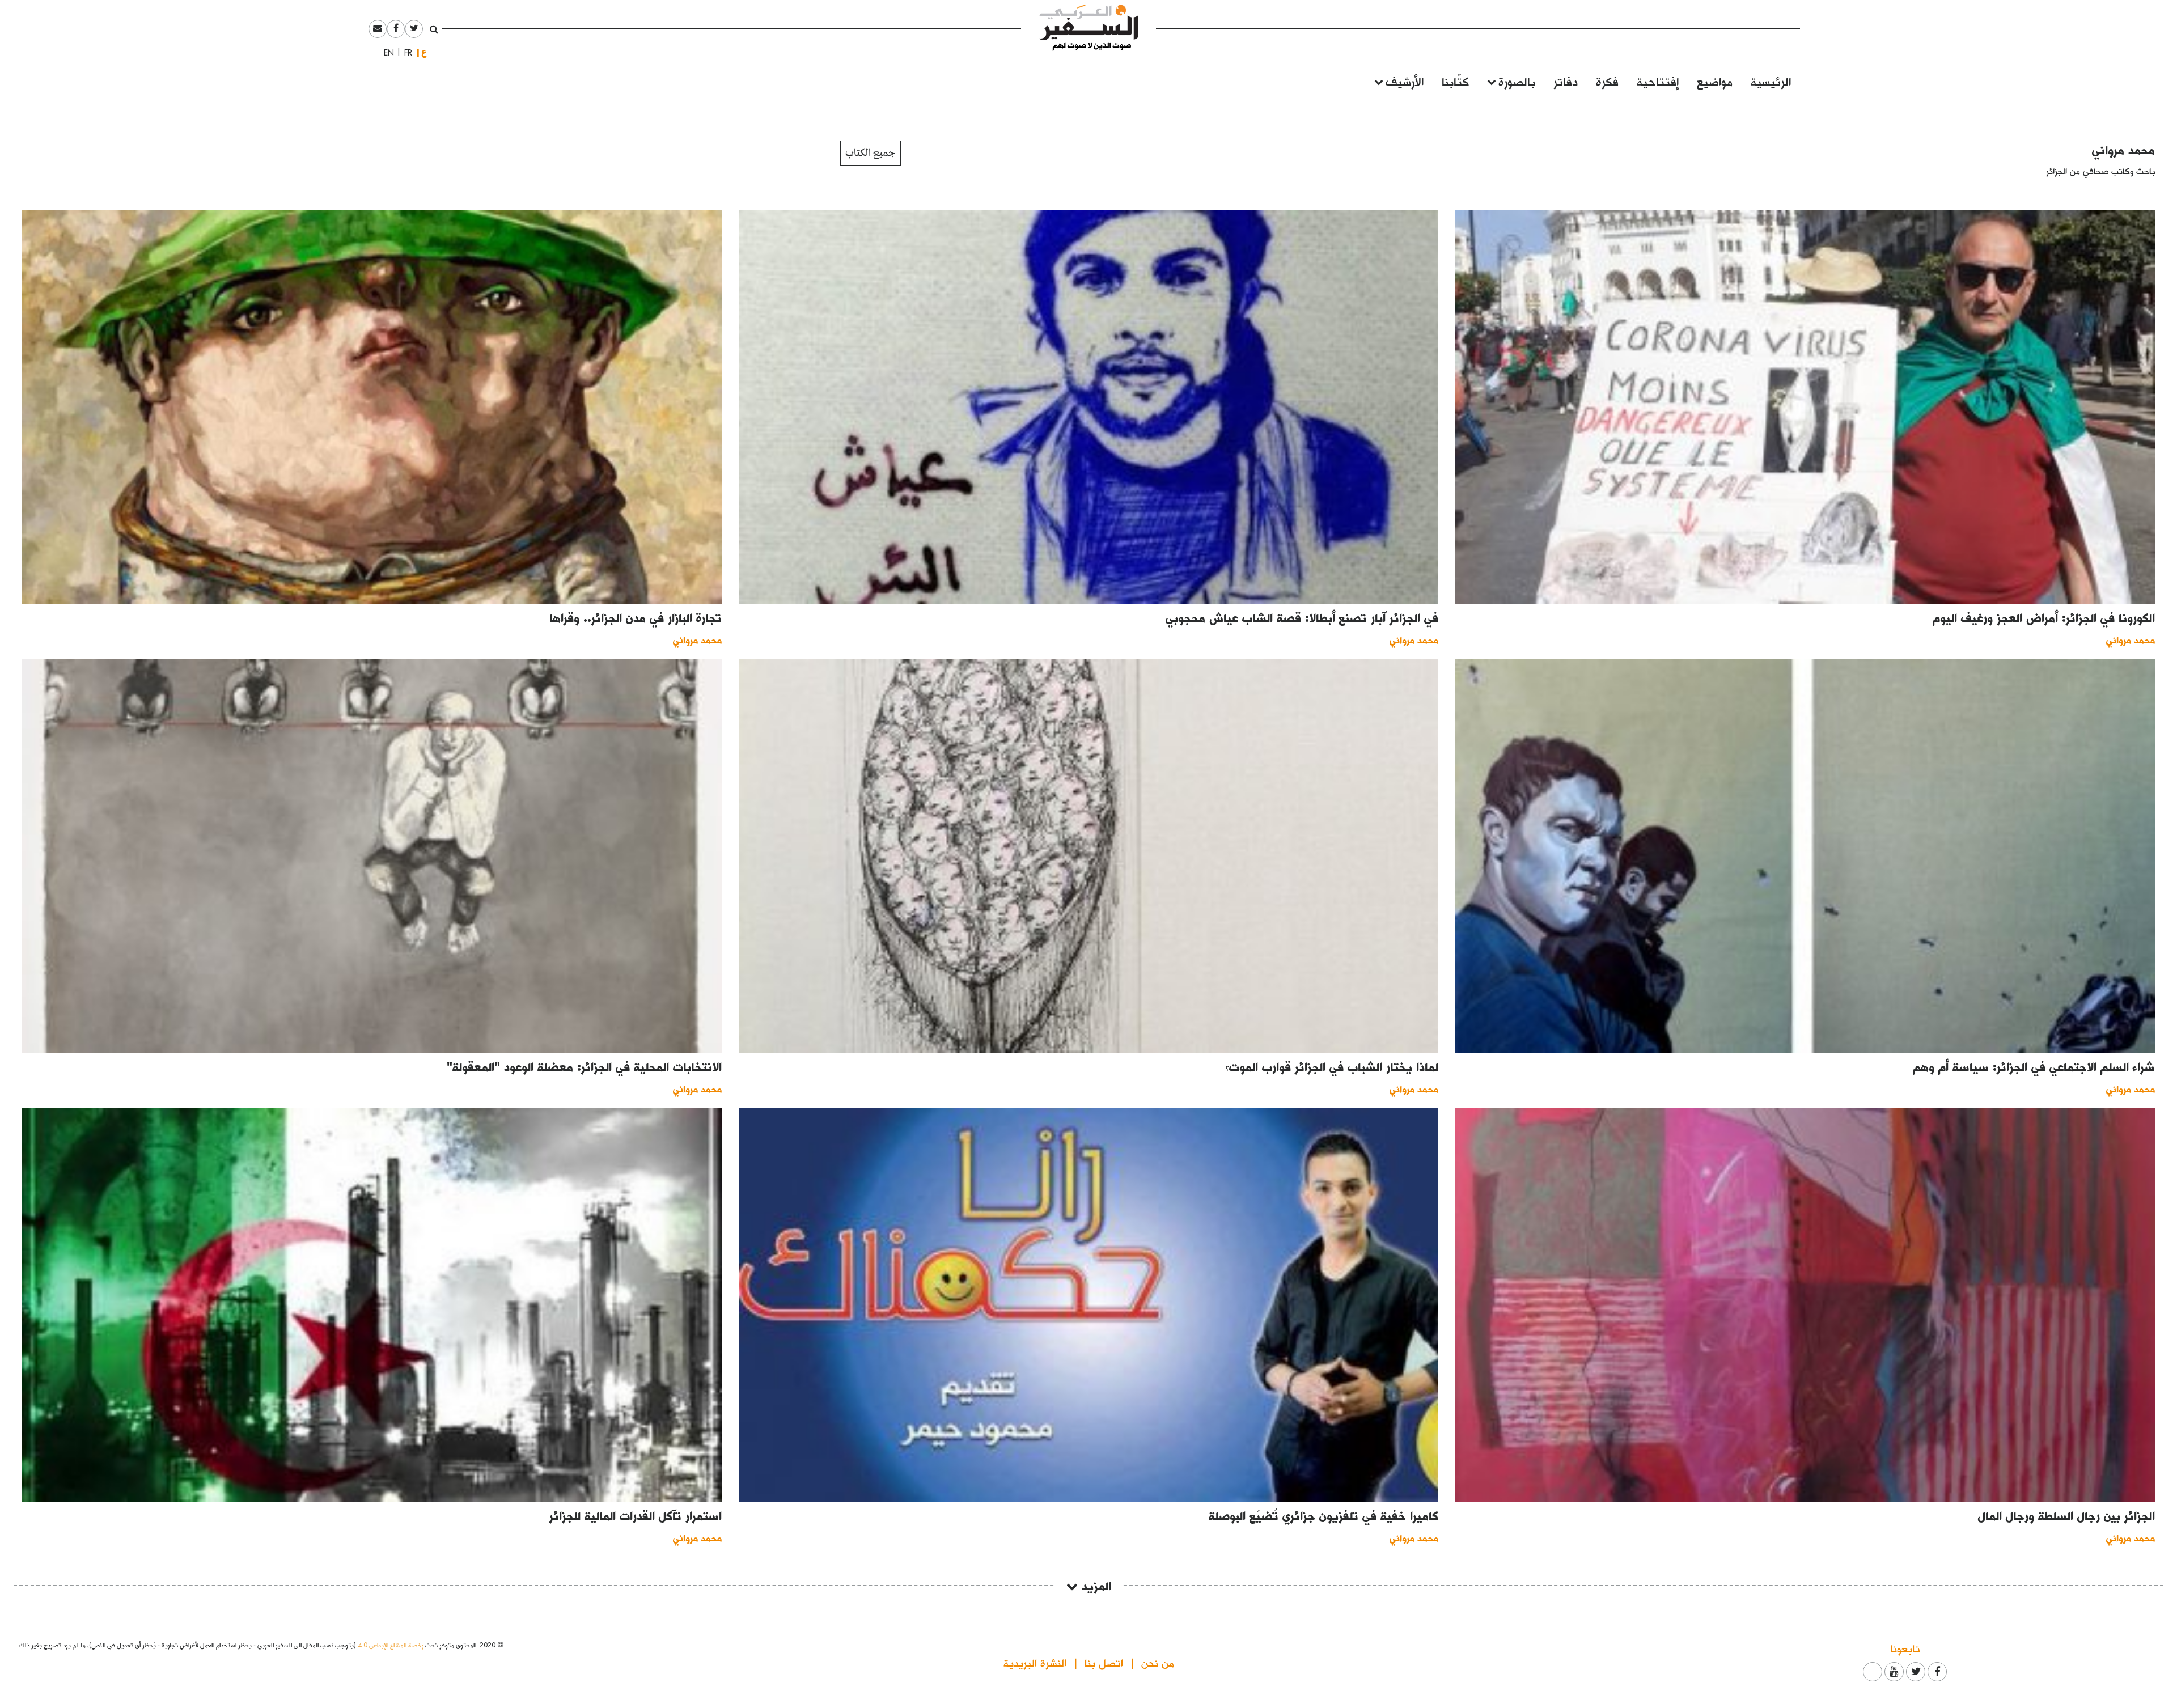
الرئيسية (1771, 81)
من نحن (1158, 1662)
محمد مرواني (2123, 150)
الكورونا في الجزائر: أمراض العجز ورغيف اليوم (2044, 617)
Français (405, 53)
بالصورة (1517, 81)
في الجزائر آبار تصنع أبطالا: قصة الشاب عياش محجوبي (1302, 617)
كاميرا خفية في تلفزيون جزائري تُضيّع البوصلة (1323, 1515)
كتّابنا (1455, 81)
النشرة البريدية (1035, 1662)
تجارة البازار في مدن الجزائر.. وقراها (636, 617)
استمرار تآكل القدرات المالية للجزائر (636, 1515)
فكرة (1607, 81)
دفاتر (1566, 81)
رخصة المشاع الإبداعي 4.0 (391, 1645)
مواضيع (1715, 81)
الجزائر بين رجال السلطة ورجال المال (2066, 1515)
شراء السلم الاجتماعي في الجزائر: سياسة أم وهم (2034, 1066)
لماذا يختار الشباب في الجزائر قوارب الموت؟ (1332, 1066)
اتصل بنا (1104, 1662)
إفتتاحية (1658, 81)
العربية (424, 52)
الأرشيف (1405, 81)
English (386, 53)
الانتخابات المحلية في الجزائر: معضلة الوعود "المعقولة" (584, 1066)
